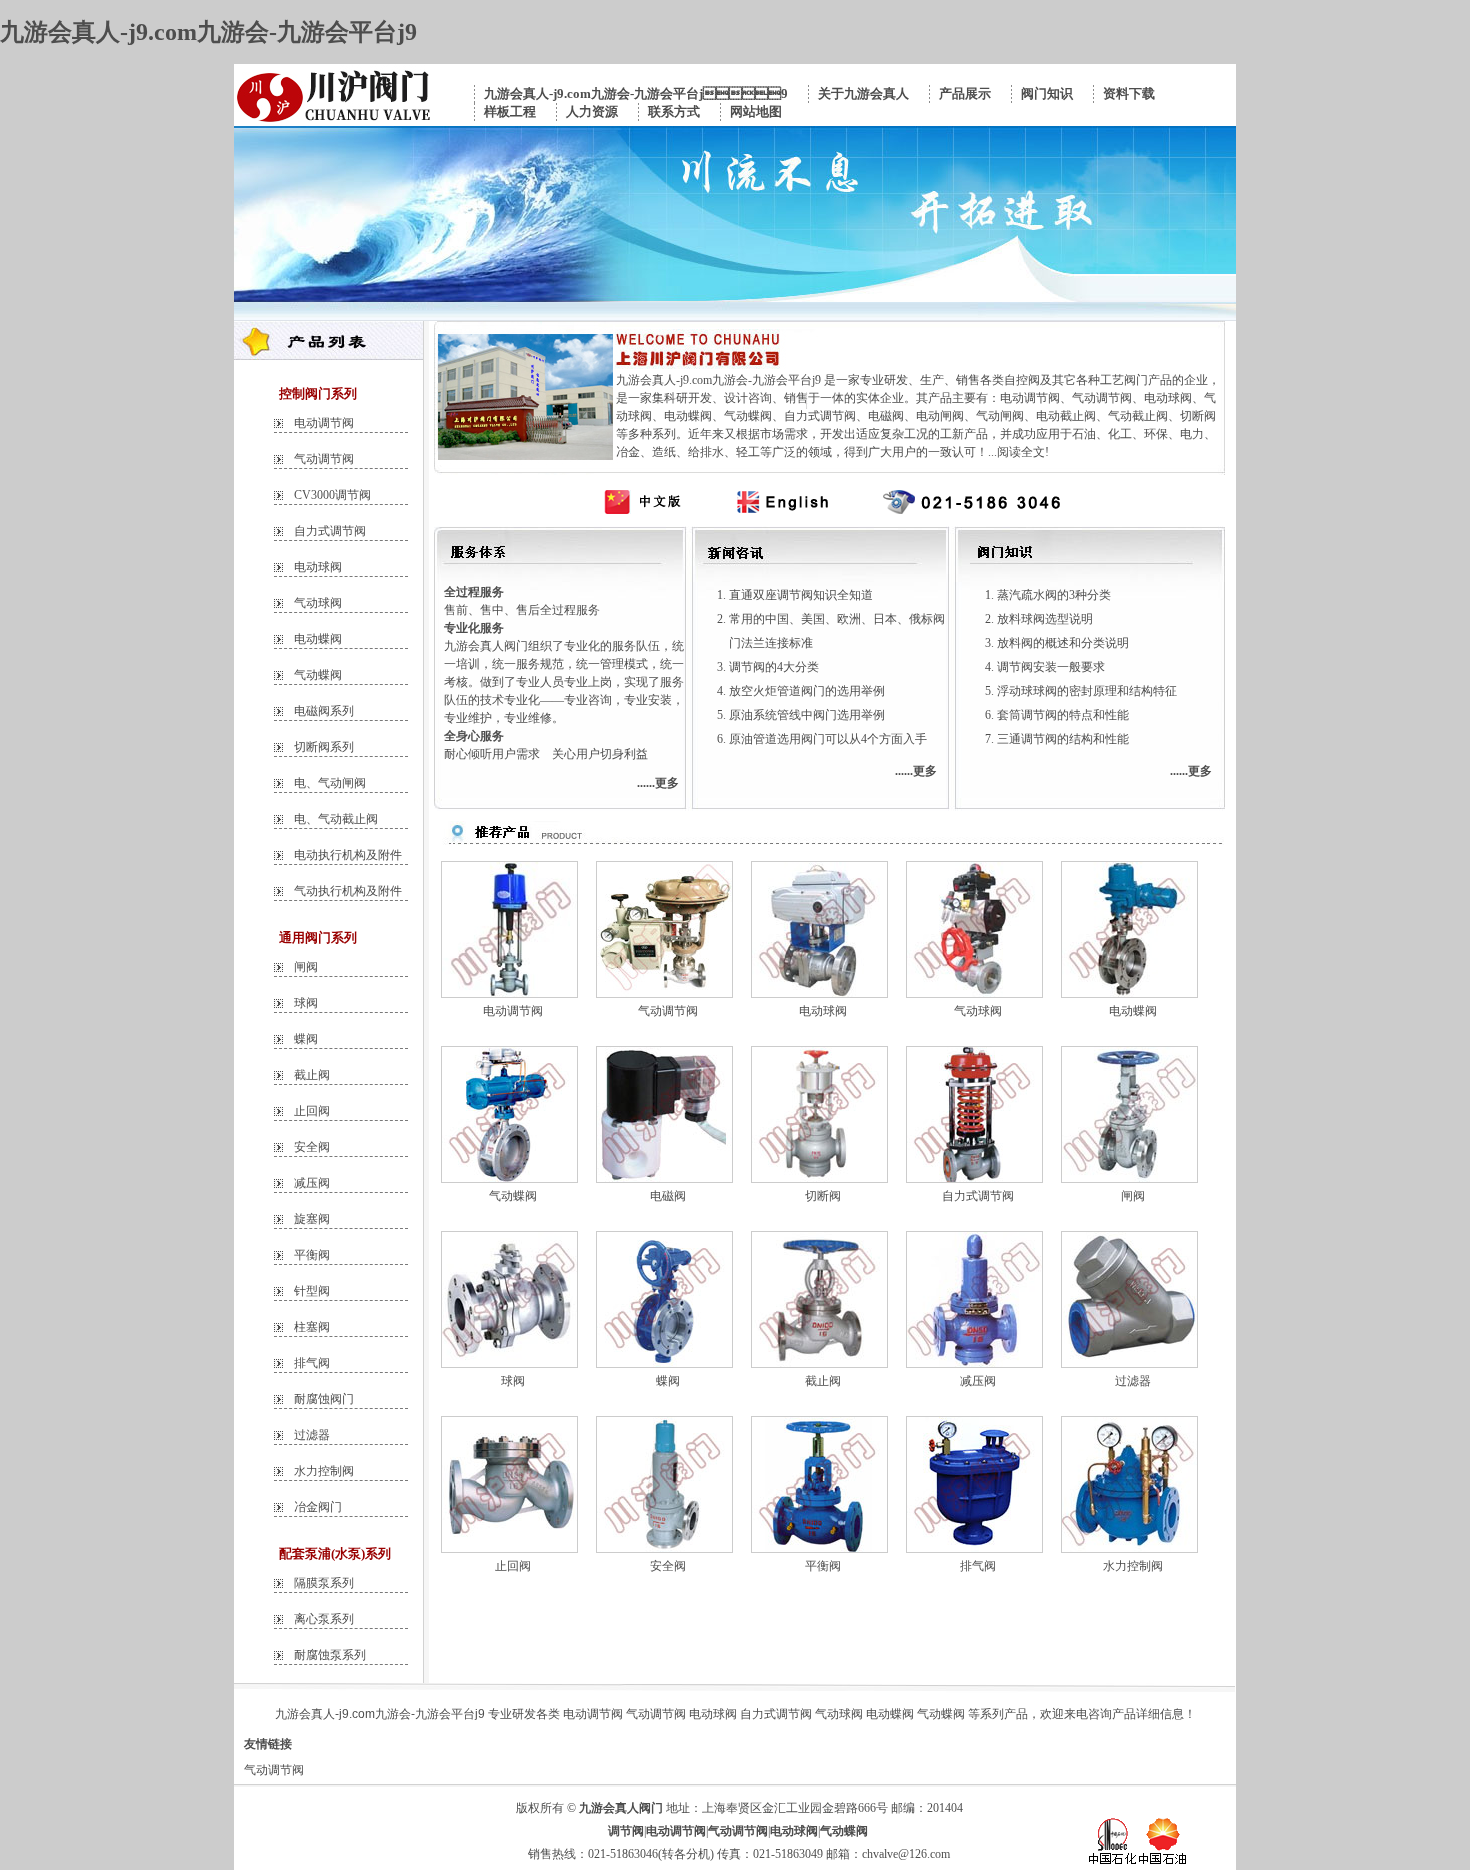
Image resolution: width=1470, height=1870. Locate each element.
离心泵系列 (324, 1619)
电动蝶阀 (318, 639)
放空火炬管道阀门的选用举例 (807, 691)
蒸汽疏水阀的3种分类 (1054, 595)
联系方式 (674, 111)
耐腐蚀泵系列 (330, 1655)
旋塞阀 (312, 1219)
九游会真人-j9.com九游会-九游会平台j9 (636, 93)
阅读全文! (1023, 452)
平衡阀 (312, 1255)
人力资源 (592, 111)
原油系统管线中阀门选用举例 (807, 715)
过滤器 (312, 1435)
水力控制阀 (324, 1471)
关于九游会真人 (863, 93)
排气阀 (312, 1363)
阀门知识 (1047, 93)
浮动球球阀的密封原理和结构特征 (1087, 691)
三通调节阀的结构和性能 (1063, 739)
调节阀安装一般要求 (1051, 667)
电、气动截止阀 (336, 819)
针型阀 (312, 1291)
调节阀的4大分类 (774, 667)
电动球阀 (318, 567)
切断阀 (823, 1196)
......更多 (658, 783)
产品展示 (965, 93)
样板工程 (510, 111)
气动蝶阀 (318, 675)
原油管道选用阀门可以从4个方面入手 (828, 739)
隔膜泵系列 (324, 1583)
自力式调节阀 (330, 531)
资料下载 (1129, 93)
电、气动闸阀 (330, 783)
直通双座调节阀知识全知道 (801, 595)
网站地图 (756, 111)
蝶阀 (306, 1039)
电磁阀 (668, 1196)
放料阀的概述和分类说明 (1063, 643)
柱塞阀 (312, 1327)
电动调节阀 (324, 423)
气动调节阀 (324, 459)
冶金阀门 (318, 1507)
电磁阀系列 (324, 711)
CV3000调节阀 (332, 495)
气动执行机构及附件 (348, 891)
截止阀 (312, 1075)
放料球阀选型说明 (1045, 619)
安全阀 (312, 1147)
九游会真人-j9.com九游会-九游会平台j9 (208, 32)
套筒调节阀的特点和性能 (1063, 715)
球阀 (306, 1003)
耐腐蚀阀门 (324, 1399)
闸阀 (306, 967)
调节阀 (626, 1831)
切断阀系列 (324, 747)
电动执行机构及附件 (348, 855)
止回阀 (312, 1111)
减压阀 (312, 1183)
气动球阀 (318, 603)
